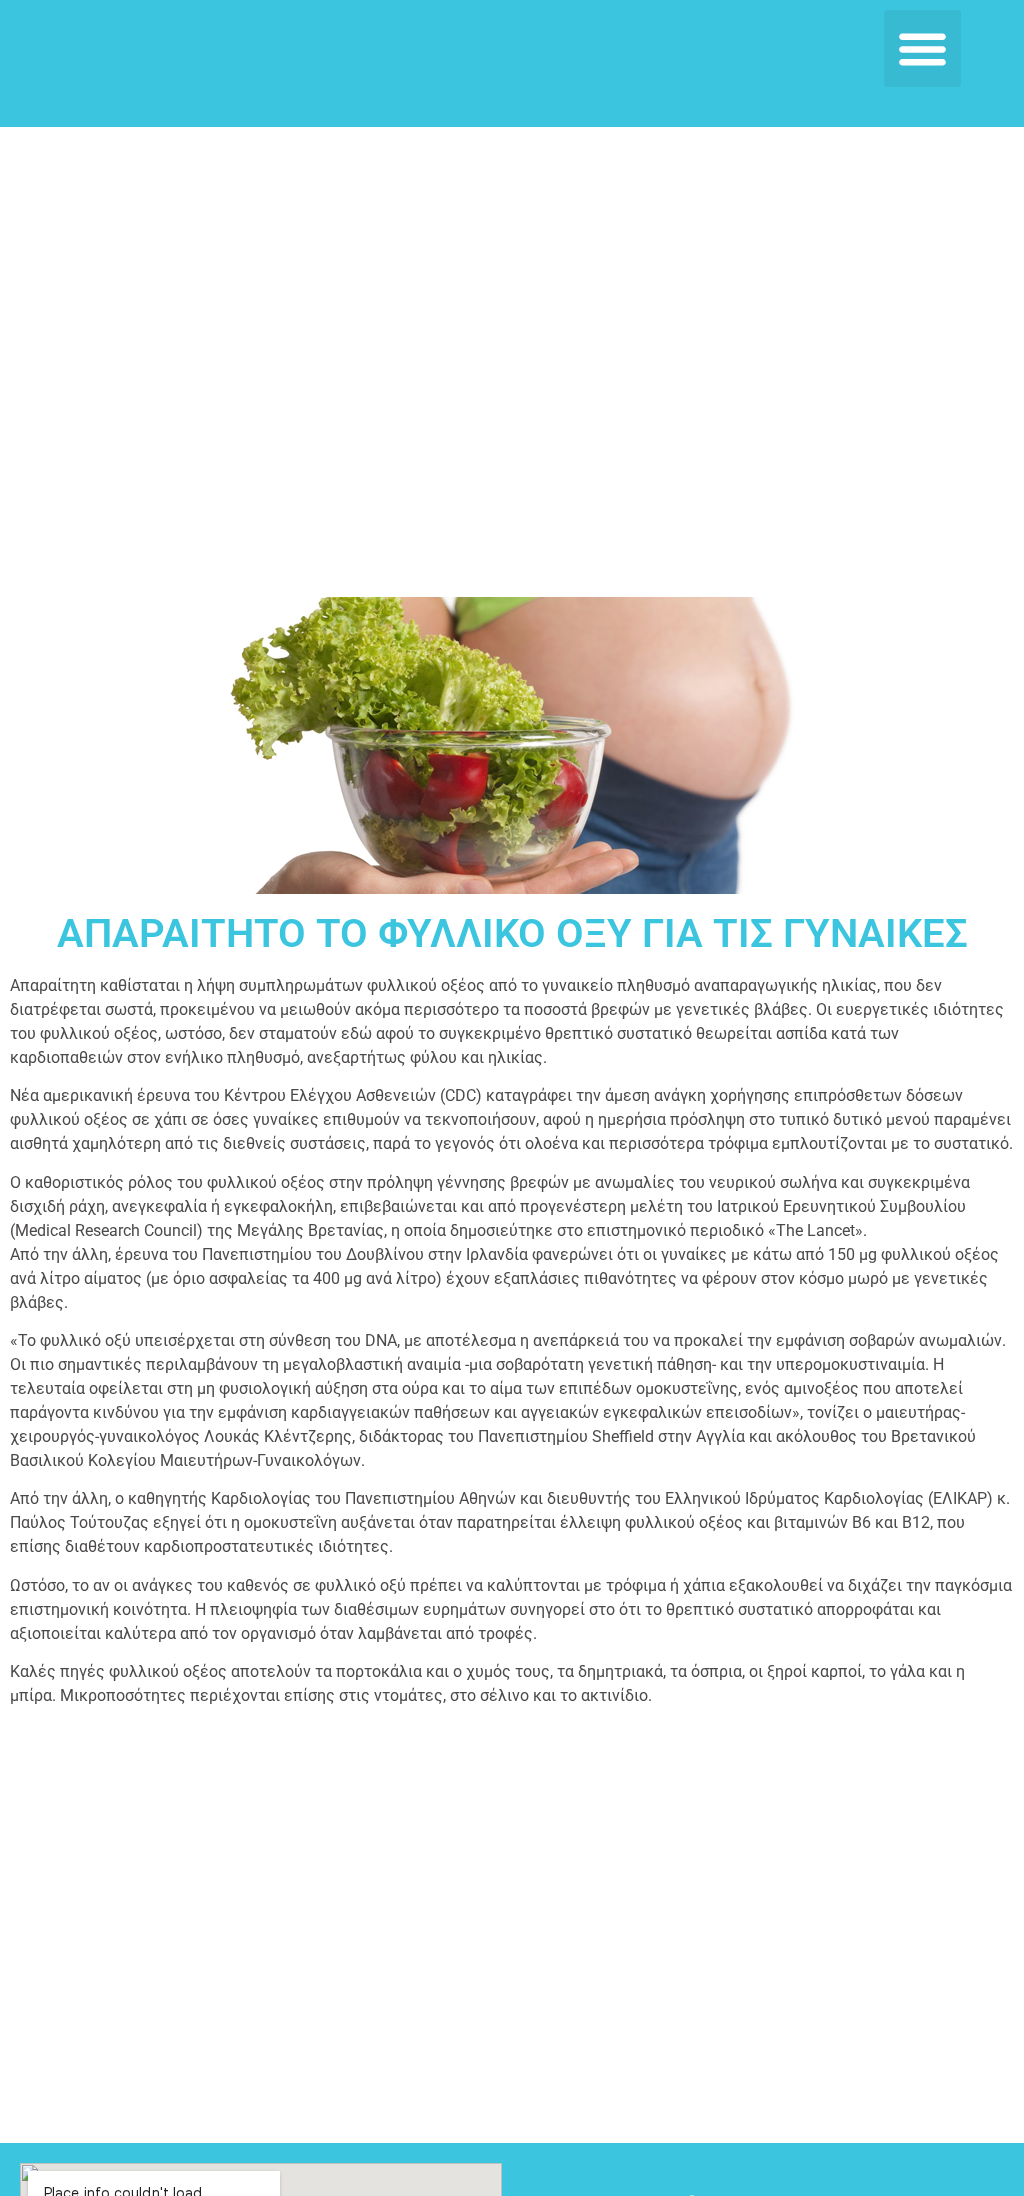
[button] (922, 48)
